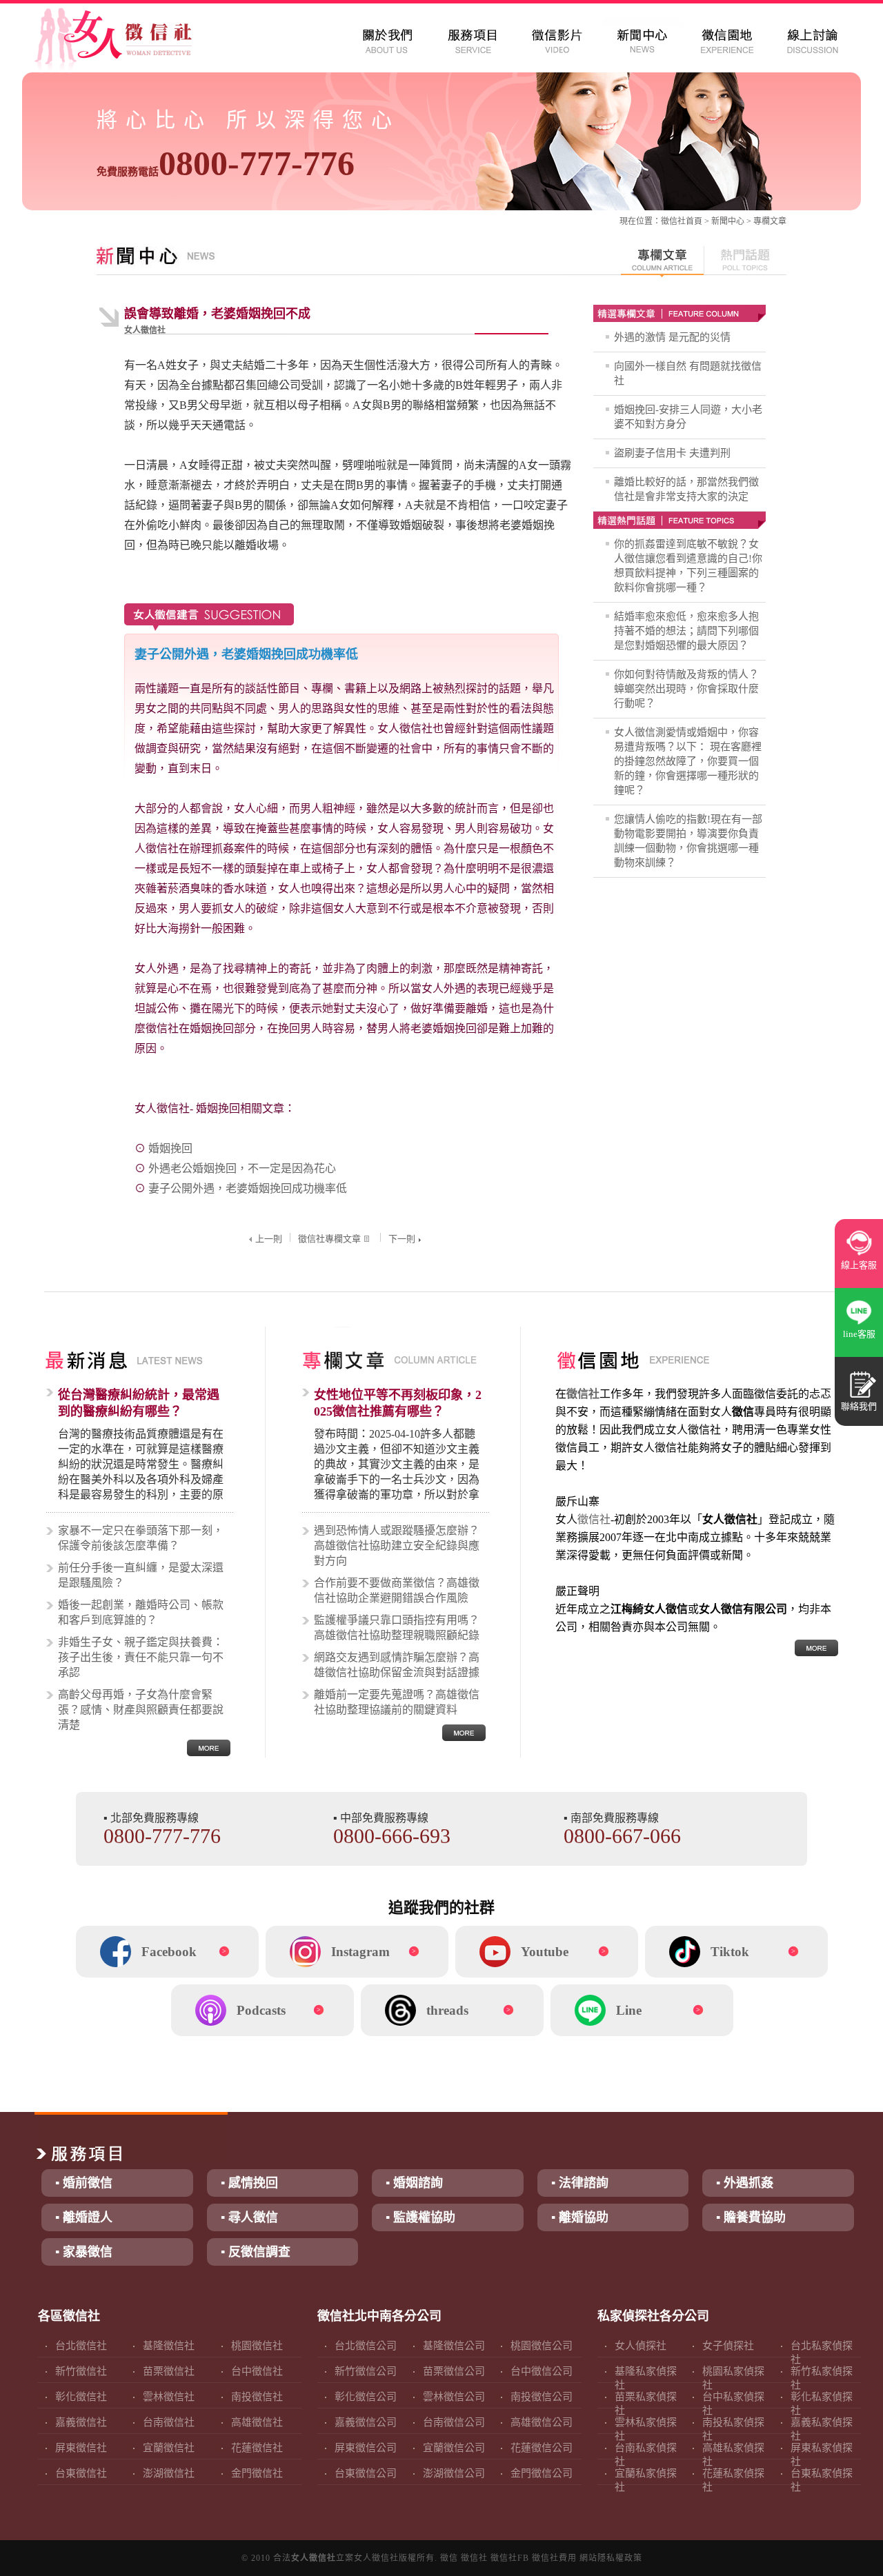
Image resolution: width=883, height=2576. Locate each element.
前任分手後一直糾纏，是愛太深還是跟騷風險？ (141, 1575)
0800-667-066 (622, 1836)
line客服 (859, 1334)
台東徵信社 (81, 2473)
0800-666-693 (392, 1836)
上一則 (269, 1239)
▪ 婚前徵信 (84, 2183)
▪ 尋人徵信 (249, 2217)
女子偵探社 (728, 2346)
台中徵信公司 (542, 2371)
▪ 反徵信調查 (256, 2252)
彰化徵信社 (81, 2397)
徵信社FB (510, 2558)
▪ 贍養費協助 (751, 2217)
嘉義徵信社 (81, 2422)
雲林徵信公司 (454, 2397)
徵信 (449, 2558)
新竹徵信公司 (366, 2371)
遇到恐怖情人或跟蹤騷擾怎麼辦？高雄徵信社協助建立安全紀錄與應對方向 (397, 1546)
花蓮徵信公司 (542, 2448)
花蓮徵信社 (257, 2448)
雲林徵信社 (169, 2397)
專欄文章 (770, 221)
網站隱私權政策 (611, 2558)
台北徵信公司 (366, 2346)
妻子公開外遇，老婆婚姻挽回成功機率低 (248, 1188)
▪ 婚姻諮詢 (414, 2183)
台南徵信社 (169, 2422)
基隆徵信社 (169, 2346)
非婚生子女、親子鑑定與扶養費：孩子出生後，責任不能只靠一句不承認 (141, 1657)
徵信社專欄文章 (329, 1239)
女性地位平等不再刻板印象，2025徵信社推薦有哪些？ (398, 1403)
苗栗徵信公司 (454, 2371)
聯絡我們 (859, 1406)
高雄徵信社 (257, 2422)
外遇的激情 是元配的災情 (672, 337)
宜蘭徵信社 (169, 2448)
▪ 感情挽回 (249, 2183)
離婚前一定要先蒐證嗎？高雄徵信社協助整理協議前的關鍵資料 (397, 1702)
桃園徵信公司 (542, 2346)
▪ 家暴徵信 (84, 2252)
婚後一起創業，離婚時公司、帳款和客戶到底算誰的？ (141, 1612)
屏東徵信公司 (366, 2448)
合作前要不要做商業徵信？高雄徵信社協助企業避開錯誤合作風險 (397, 1590)
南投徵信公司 (542, 2397)
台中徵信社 (257, 2371)
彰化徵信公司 (366, 2397)
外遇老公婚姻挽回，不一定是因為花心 (242, 1168)
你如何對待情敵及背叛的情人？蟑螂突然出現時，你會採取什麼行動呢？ (686, 689)
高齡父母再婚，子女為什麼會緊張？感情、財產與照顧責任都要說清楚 (141, 1710)
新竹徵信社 (81, 2371)
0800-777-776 (226, 163)
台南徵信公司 (454, 2422)
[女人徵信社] (128, 41)
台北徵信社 (81, 2346)
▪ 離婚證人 (84, 2217)
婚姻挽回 (170, 1148)
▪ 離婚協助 (580, 2217)
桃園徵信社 (257, 2346)
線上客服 (859, 1265)
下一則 (402, 1239)
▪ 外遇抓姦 (745, 2183)
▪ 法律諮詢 (580, 2183)
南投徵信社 (257, 2397)
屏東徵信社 (81, 2448)
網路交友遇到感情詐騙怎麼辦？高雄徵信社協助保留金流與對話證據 (397, 1665)
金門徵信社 (257, 2473)
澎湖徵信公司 (454, 2473)
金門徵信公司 (542, 2473)
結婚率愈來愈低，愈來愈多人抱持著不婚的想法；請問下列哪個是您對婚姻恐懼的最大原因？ (686, 631)
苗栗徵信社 (169, 2371)
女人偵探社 (641, 2346)
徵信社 (673, 221)
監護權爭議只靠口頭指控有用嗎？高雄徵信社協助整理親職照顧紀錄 (397, 1628)
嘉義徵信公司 (366, 2422)
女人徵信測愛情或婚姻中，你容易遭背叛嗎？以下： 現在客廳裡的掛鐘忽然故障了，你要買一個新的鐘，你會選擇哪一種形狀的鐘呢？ (688, 761)
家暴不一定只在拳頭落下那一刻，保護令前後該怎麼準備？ (141, 1538)
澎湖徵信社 (169, 2473)
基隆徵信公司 (454, 2346)
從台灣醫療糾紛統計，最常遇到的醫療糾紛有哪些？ (139, 1403)
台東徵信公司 (366, 2473)
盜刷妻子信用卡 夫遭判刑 (672, 453)
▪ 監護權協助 (420, 2217)
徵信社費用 (554, 2558)
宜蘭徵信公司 (454, 2448)
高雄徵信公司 (542, 2422)
